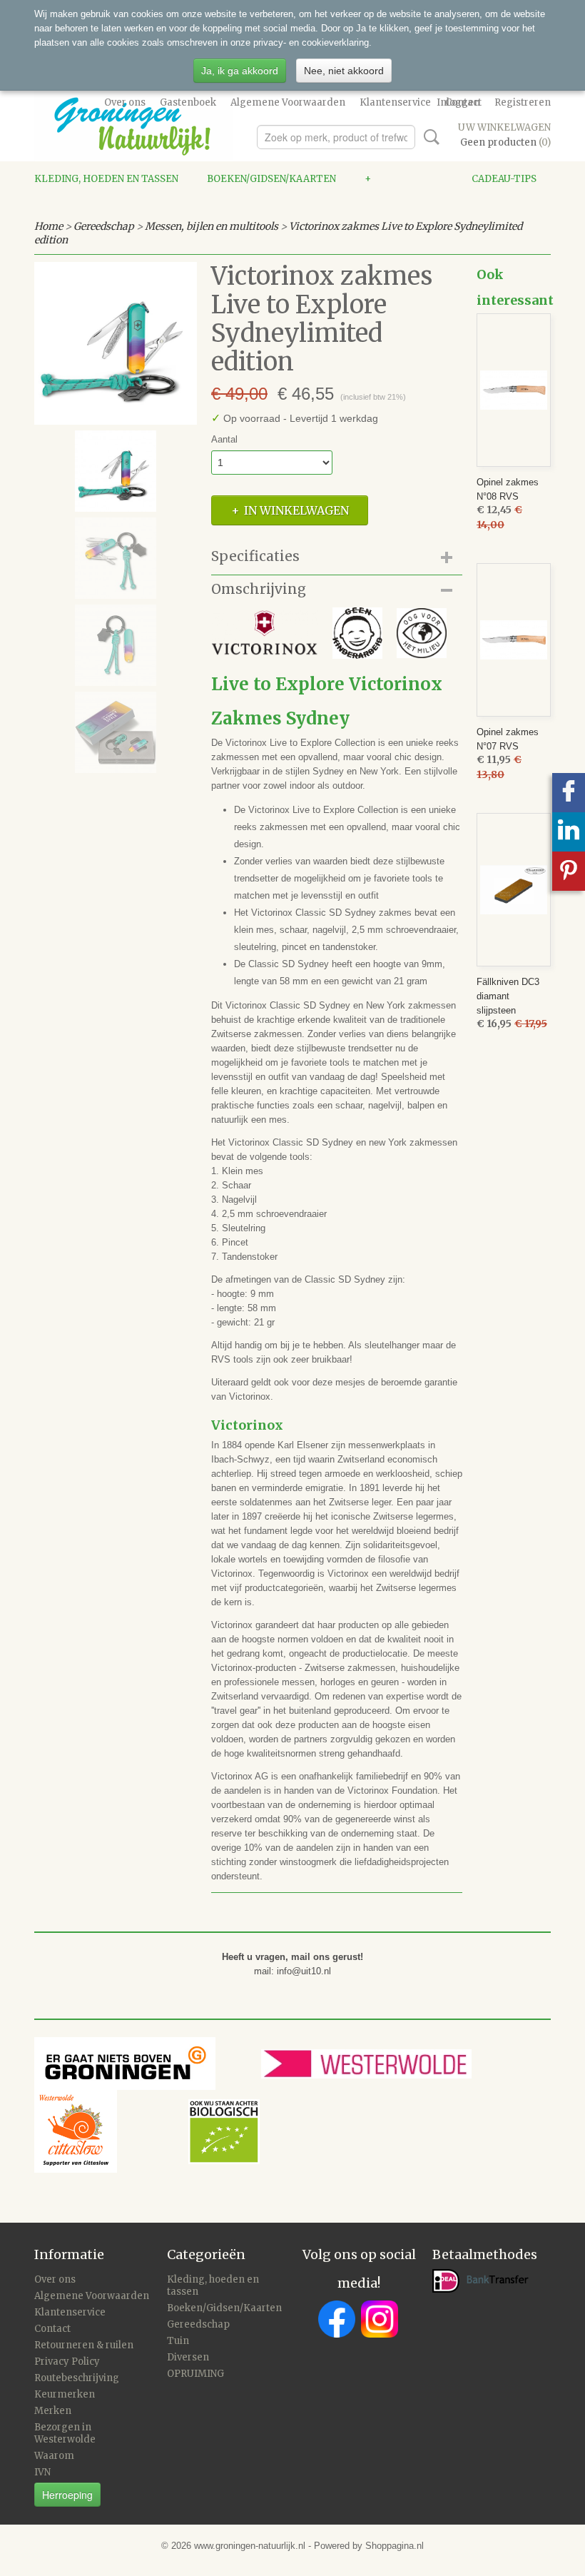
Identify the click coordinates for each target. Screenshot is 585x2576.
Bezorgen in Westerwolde (65, 2433)
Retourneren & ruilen (84, 2345)
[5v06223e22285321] (116, 343)
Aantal (224, 439)
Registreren (523, 102)
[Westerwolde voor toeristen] (393, 2063)
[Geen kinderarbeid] (357, 632)
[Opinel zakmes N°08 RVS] (514, 390)
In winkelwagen (296, 510)
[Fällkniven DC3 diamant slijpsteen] (514, 890)
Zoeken (429, 137)
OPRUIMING (195, 2374)
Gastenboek (188, 102)
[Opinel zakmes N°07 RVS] (514, 640)
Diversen (188, 2357)
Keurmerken (65, 2394)
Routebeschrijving (77, 2378)
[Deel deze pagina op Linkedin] (569, 832)
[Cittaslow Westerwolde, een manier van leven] (147, 2131)
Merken (53, 2411)
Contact (52, 2329)
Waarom (54, 2456)
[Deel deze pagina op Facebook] (569, 793)
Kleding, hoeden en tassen (106, 179)
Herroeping (67, 2495)
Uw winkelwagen (504, 127)
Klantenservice (395, 102)
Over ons (125, 102)
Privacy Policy (67, 2362)
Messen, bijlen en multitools (212, 226)
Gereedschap (104, 226)
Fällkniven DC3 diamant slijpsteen (508, 996)
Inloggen (458, 102)
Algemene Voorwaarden (288, 102)
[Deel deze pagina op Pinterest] (569, 871)
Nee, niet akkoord (344, 71)
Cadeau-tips (504, 179)
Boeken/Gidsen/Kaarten (271, 179)
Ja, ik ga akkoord (240, 71)
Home (49, 226)
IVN (42, 2472)
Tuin (178, 2341)
